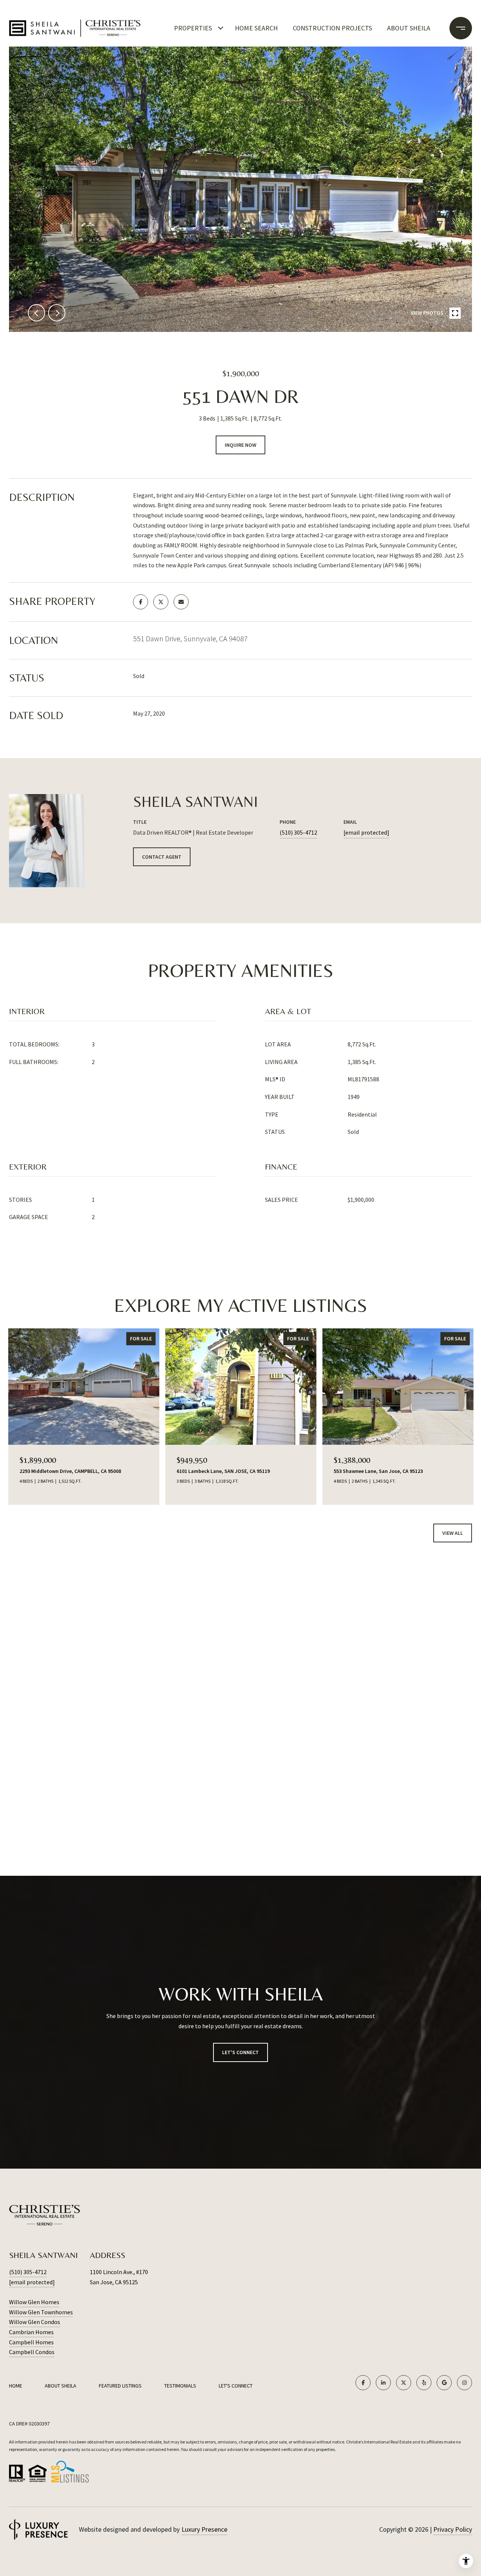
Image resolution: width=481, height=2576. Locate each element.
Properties (193, 28)
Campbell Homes (31, 2342)
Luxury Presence (204, 2529)
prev (36, 313)
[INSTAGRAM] (464, 2383)
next (57, 313)
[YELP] (424, 2383)
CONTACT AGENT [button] (162, 857)
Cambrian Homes (31, 2332)
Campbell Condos (32, 2352)
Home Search (256, 28)
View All (453, 1533)
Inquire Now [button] (240, 445)
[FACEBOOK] (363, 2383)
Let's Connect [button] (240, 2052)
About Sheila (409, 28)
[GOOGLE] (444, 2383)
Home (16, 2386)
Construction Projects (332, 28)
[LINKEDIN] (383, 2383)
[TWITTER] (404, 2383)
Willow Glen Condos (35, 2322)
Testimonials (180, 2386)
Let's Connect (236, 2386)
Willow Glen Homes (34, 2302)
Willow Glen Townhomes (41, 2312)
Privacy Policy (453, 2529)
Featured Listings (120, 2386)
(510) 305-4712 (298, 832)
